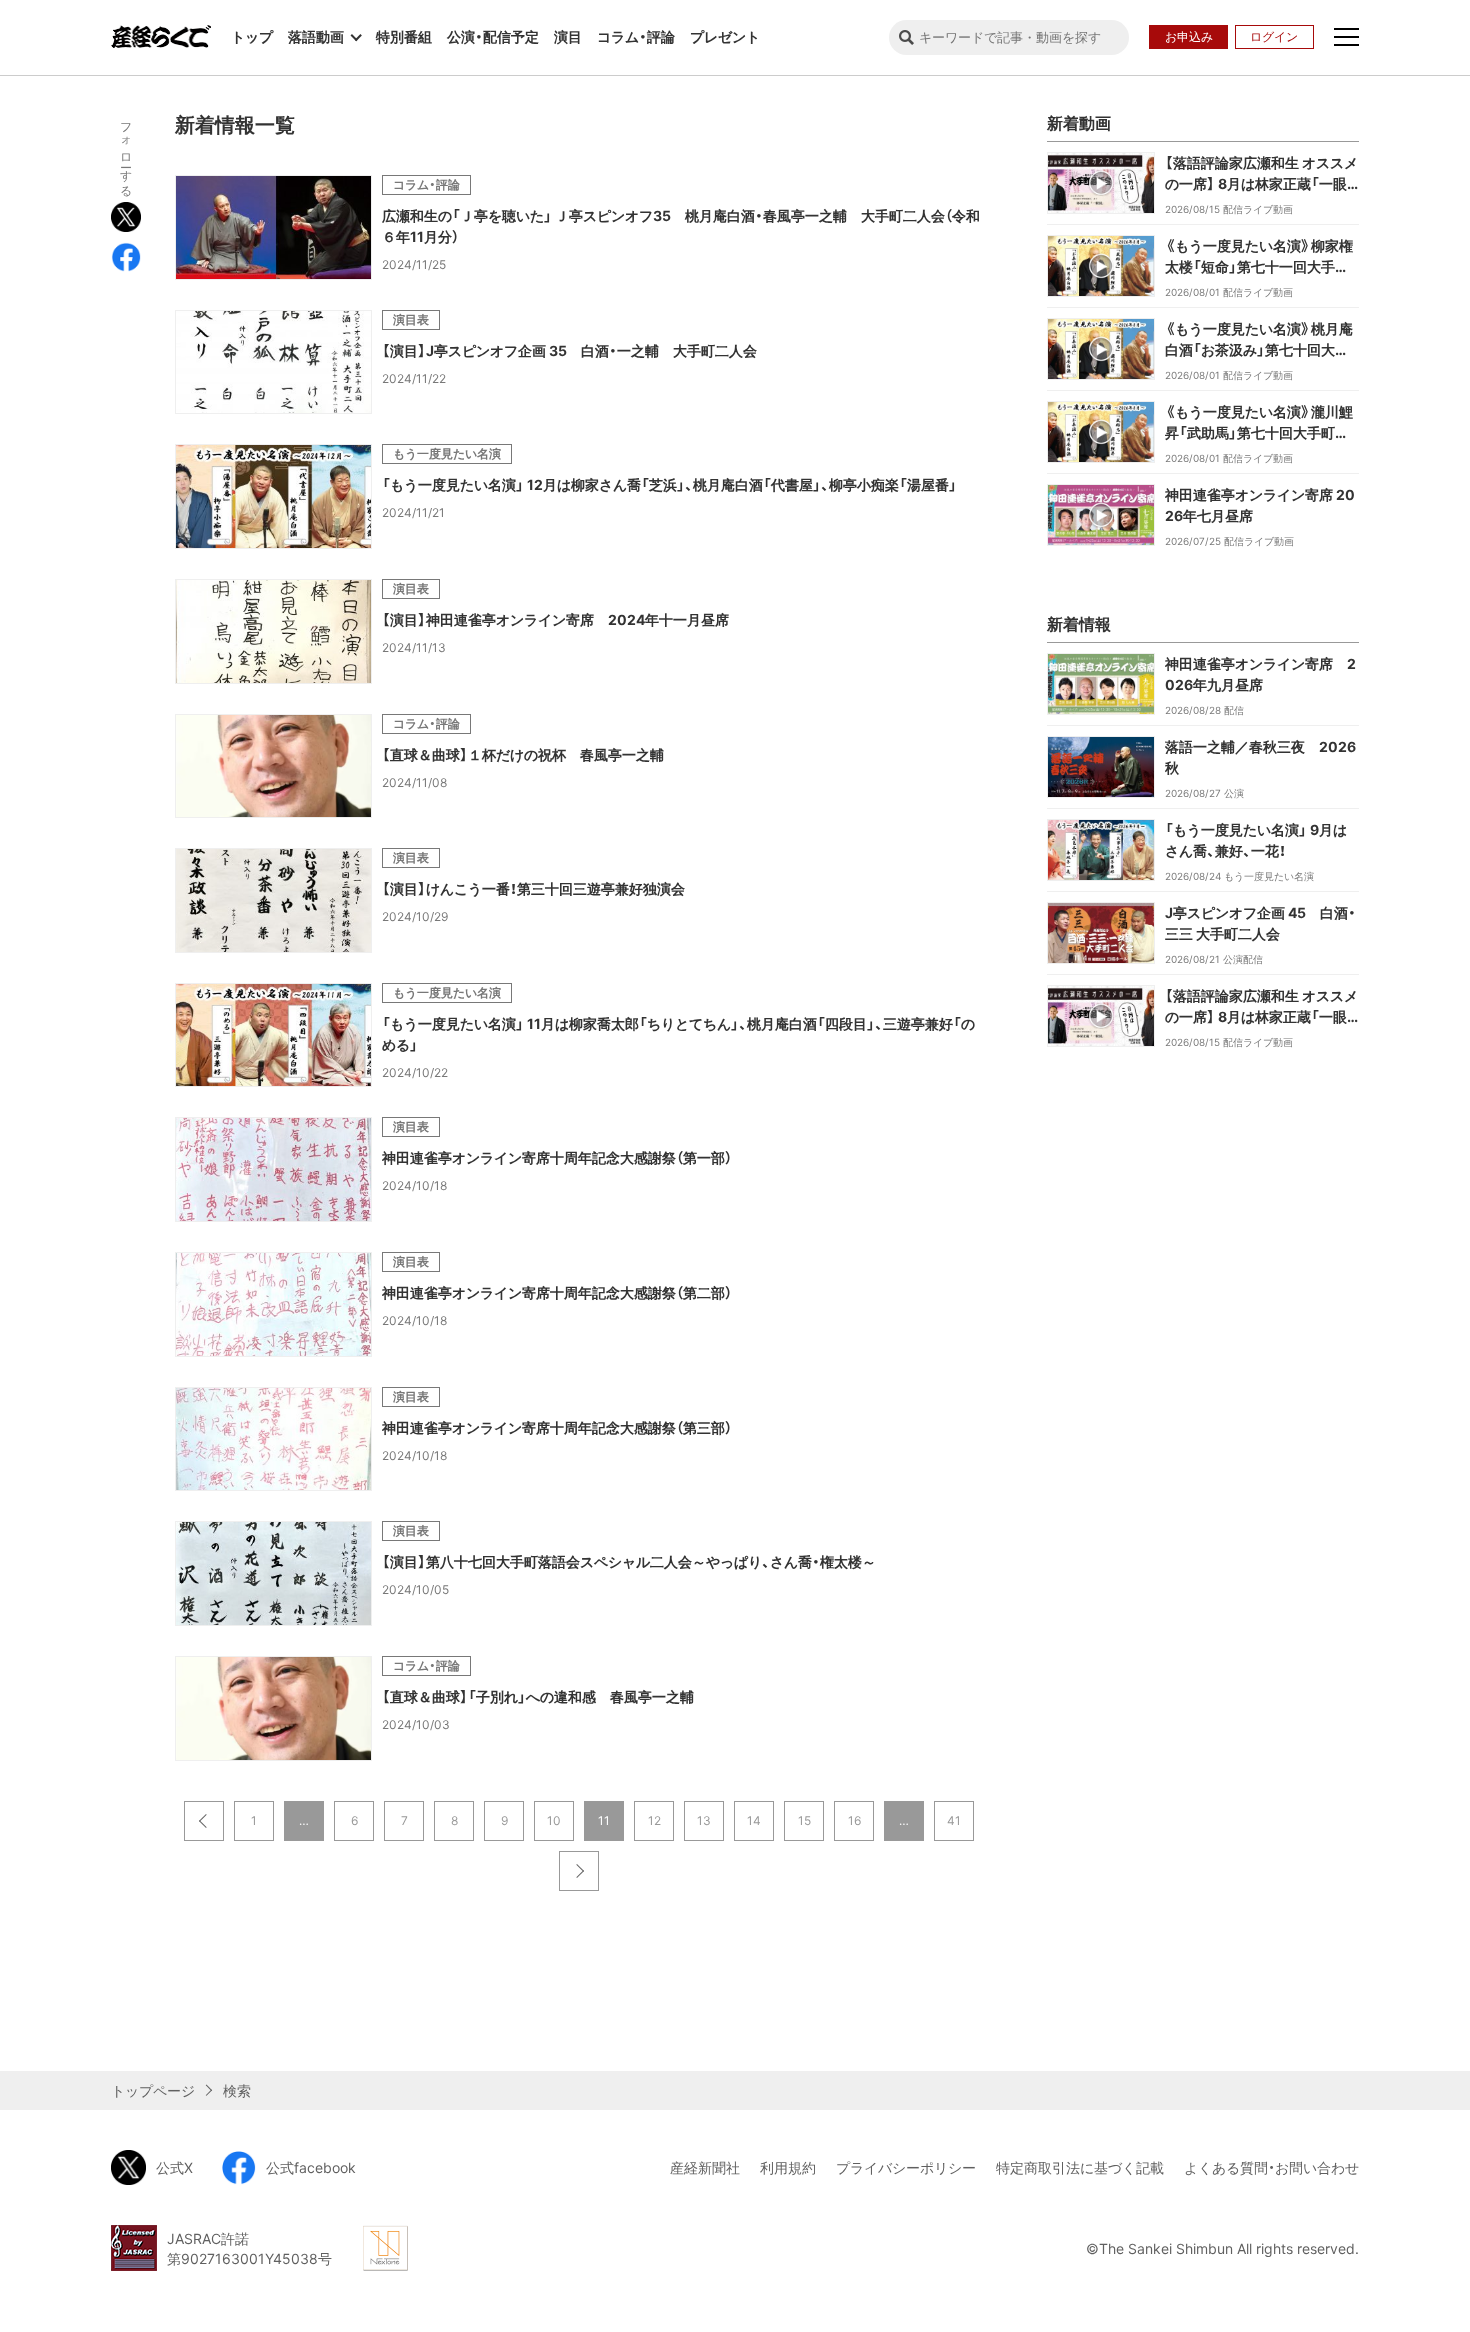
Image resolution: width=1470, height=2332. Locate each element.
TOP (1385, 2038)
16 (854, 1820)
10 (554, 1820)
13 (704, 1820)
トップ (252, 36)
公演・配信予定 (493, 36)
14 (754, 1820)
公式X (174, 2167)
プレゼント (725, 36)
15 (804, 1820)
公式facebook (311, 2167)
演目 (568, 36)
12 (654, 1820)
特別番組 (404, 36)
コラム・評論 (636, 36)
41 (954, 1820)
